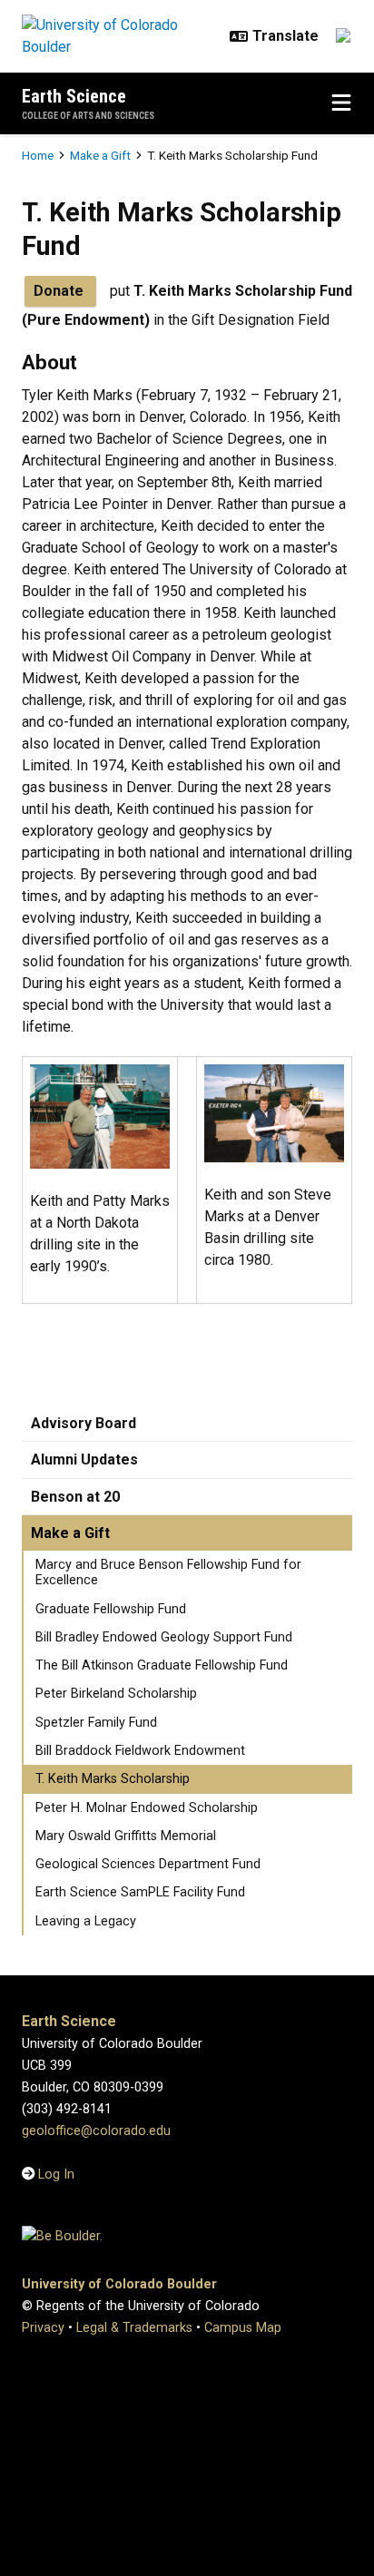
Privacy (43, 2328)
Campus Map (243, 2328)
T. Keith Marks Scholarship (113, 1779)
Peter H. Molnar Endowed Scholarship (147, 1808)
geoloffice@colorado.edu (96, 2131)
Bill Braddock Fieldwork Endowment (140, 1751)
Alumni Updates (84, 1459)
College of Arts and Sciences (88, 116)
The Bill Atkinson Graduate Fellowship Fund (162, 1665)
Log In (56, 2174)
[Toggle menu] (341, 103)
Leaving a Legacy (86, 1921)
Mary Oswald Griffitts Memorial (126, 1836)
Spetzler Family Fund (96, 1723)
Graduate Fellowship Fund (111, 1609)
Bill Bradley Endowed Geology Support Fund (164, 1637)
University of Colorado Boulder (119, 2284)
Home (38, 155)
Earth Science (74, 96)
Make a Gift (100, 155)
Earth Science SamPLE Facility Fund (140, 1892)
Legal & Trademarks (134, 2328)
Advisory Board (84, 1423)
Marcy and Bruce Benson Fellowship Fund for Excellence (168, 1572)
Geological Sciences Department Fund (148, 1864)
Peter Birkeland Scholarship (116, 1694)
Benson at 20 (75, 1497)
